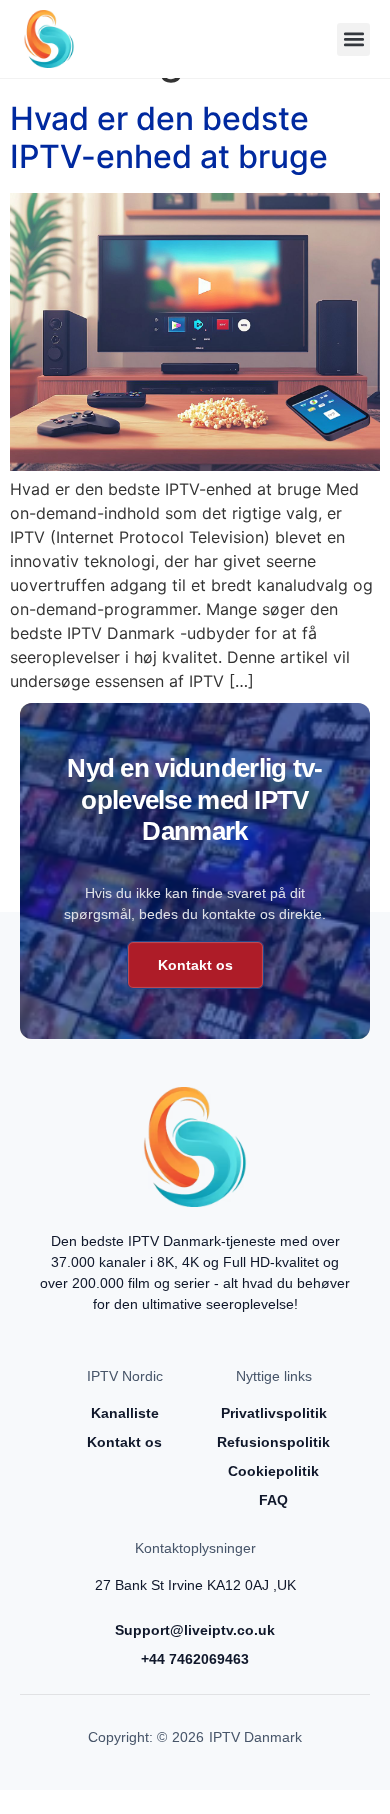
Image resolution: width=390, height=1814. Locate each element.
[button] (353, 39)
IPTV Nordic (125, 1376)
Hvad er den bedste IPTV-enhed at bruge (169, 137)
